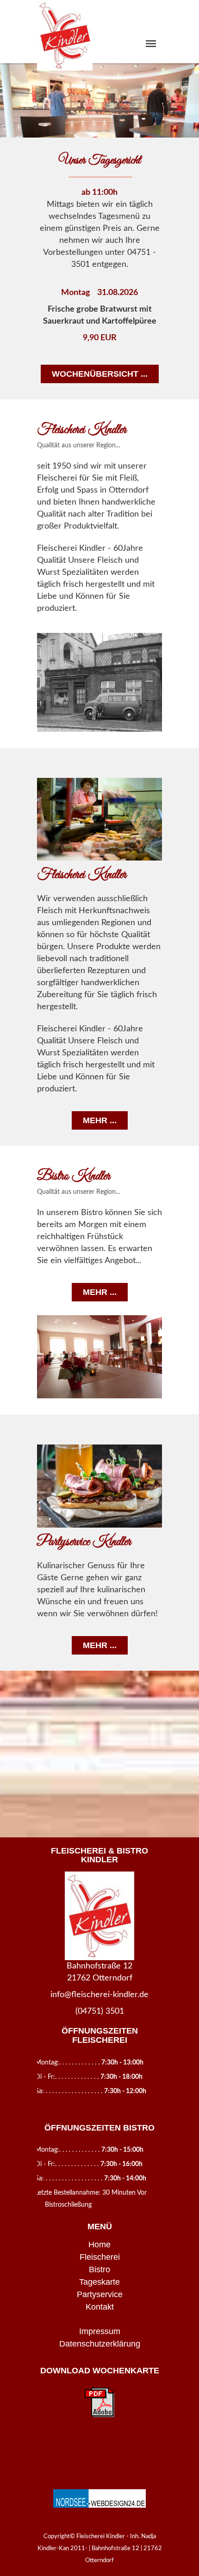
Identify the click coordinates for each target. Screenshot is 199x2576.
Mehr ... (100, 1120)
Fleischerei (100, 2257)
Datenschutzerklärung (100, 2344)
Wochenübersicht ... (100, 374)
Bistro (99, 2269)
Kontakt (100, 2307)
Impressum (100, 2331)
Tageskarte (99, 2282)
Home (99, 2245)
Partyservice (100, 2294)
